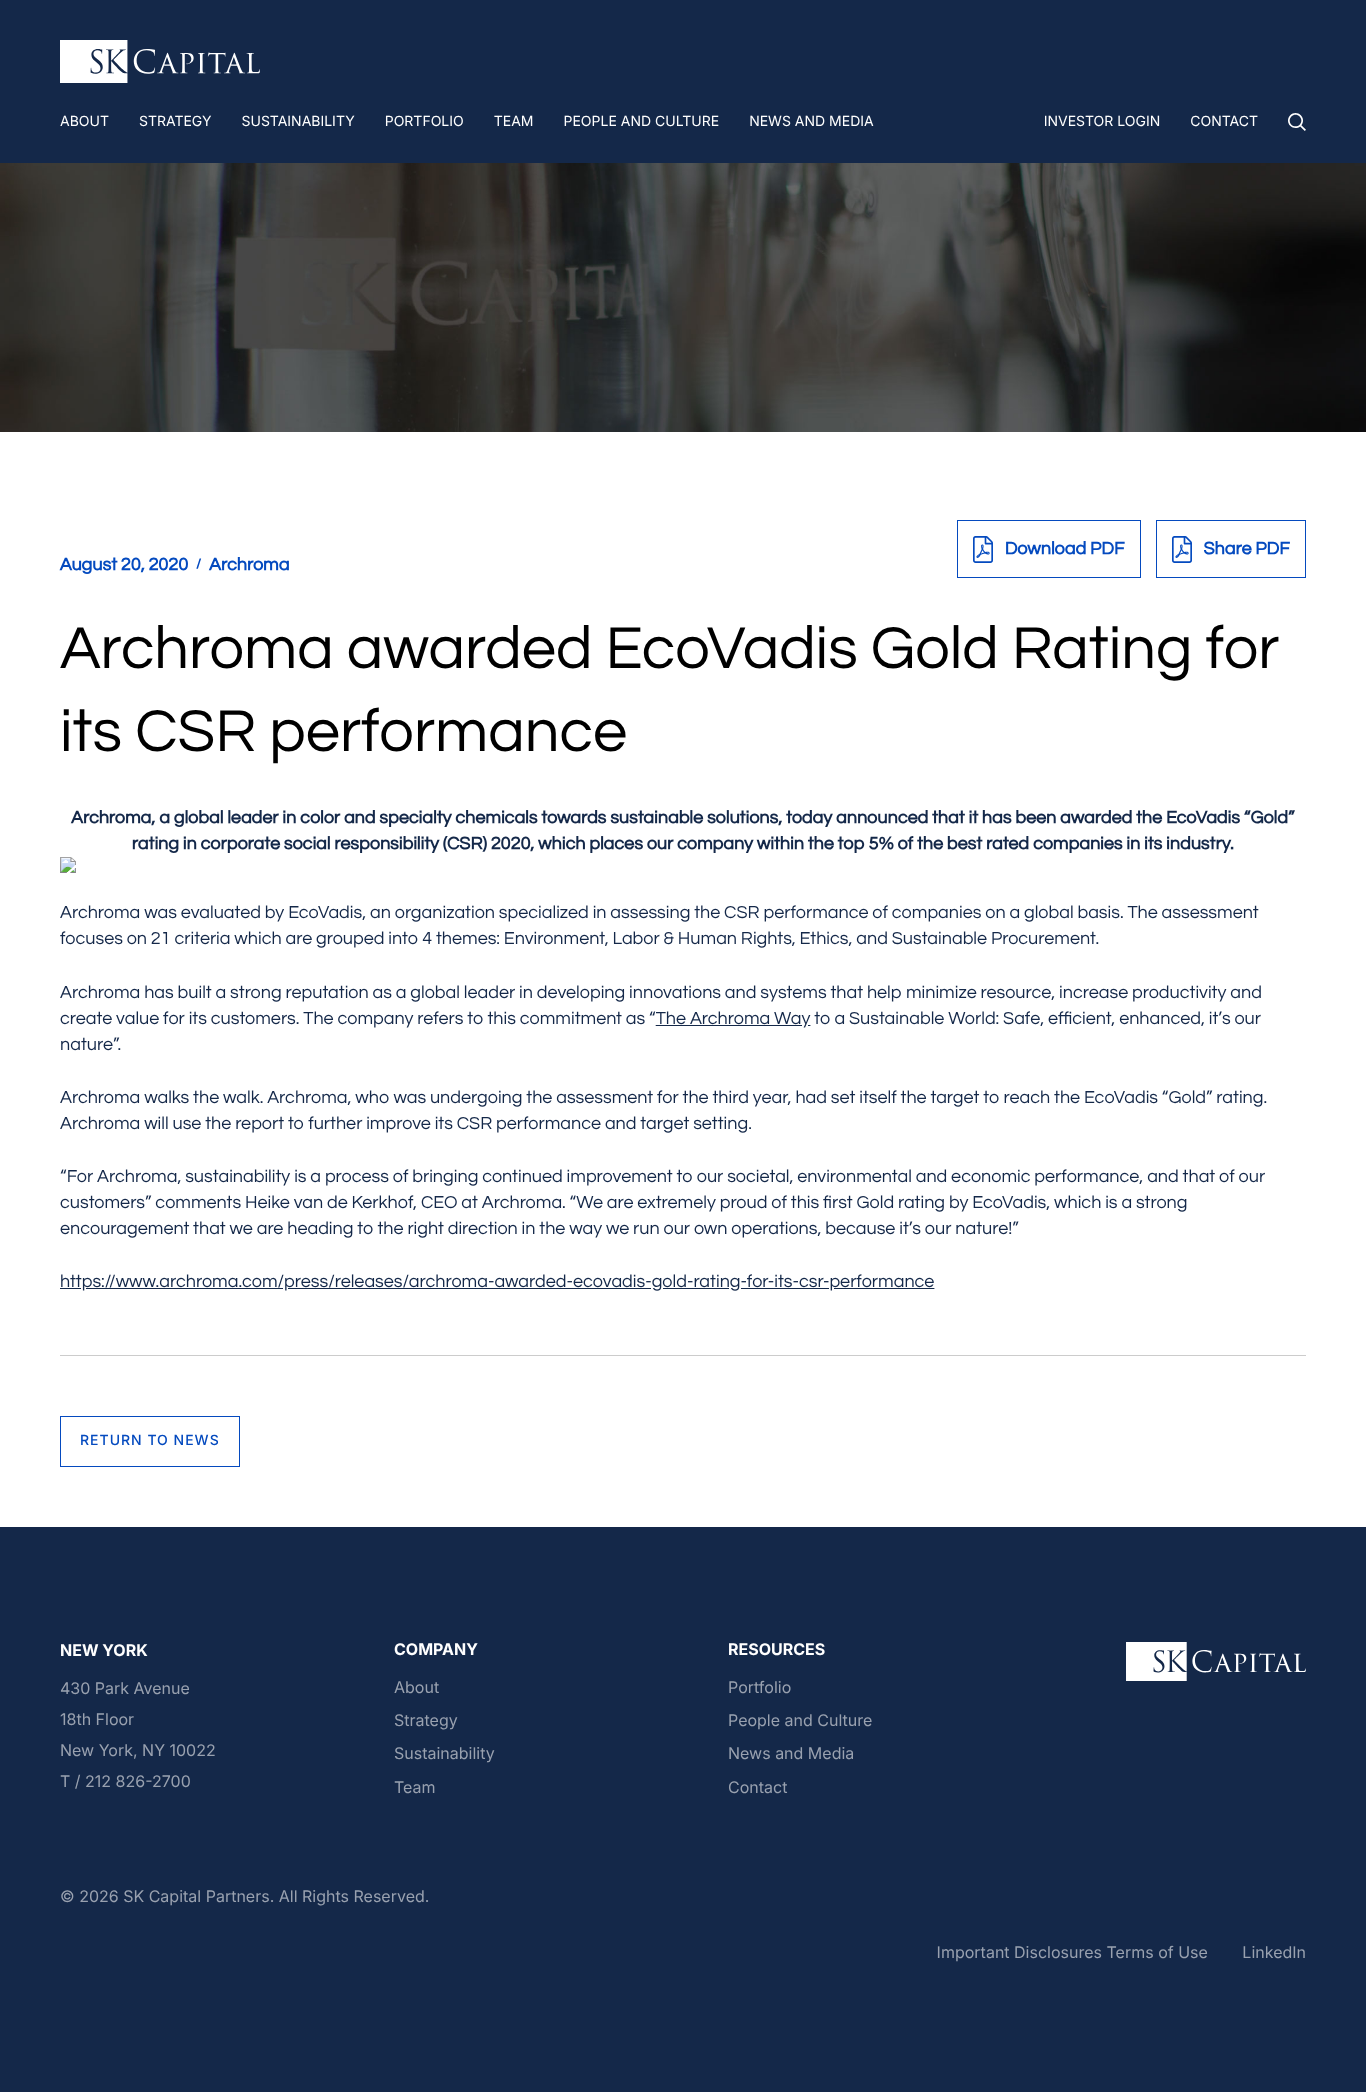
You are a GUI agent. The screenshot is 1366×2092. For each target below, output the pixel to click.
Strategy (426, 1720)
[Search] (1297, 122)
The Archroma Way (733, 1018)
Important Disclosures (1019, 1952)
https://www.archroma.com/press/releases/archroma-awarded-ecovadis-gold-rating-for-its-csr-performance (497, 1281)
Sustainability (444, 1753)
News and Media (791, 1753)
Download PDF (1065, 548)
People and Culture (800, 1720)
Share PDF (1247, 548)
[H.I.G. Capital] (160, 62)
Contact (757, 1787)
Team (415, 1787)
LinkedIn (1274, 1952)
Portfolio (759, 1687)
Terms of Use (1156, 1952)
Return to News (150, 1440)
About (416, 1687)
